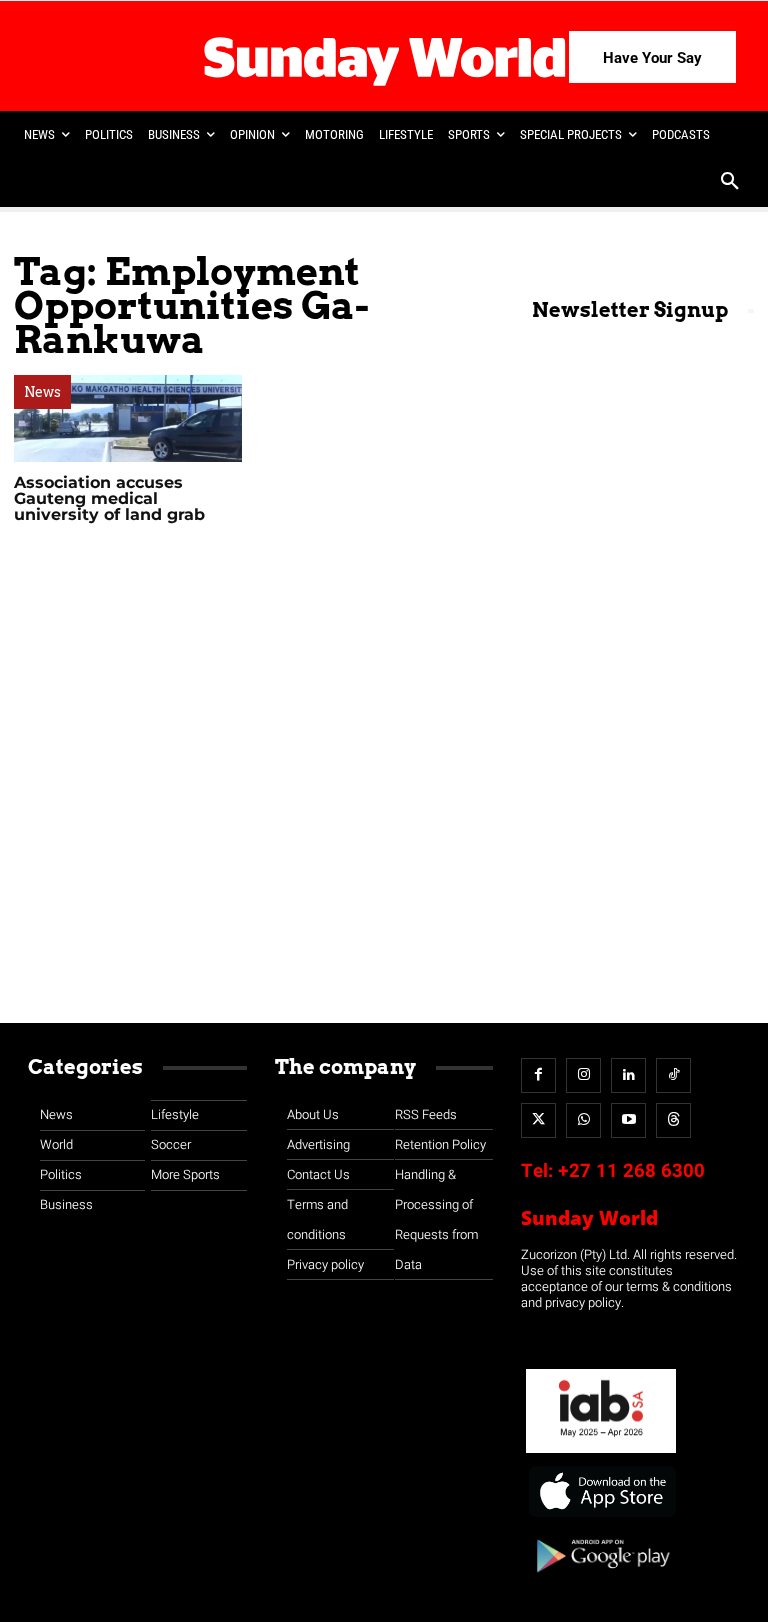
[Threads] (673, 1120)
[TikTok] (673, 1075)
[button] (730, 183)
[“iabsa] (601, 1453)
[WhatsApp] (583, 1120)
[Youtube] (628, 1120)
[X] (538, 1120)
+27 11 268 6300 (631, 1171)
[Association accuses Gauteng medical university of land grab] (128, 418)
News (42, 392)
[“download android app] (601, 1579)
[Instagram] (583, 1075)
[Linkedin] (628, 1075)
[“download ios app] (601, 1517)
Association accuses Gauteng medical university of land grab (109, 498)
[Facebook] (538, 1075)
